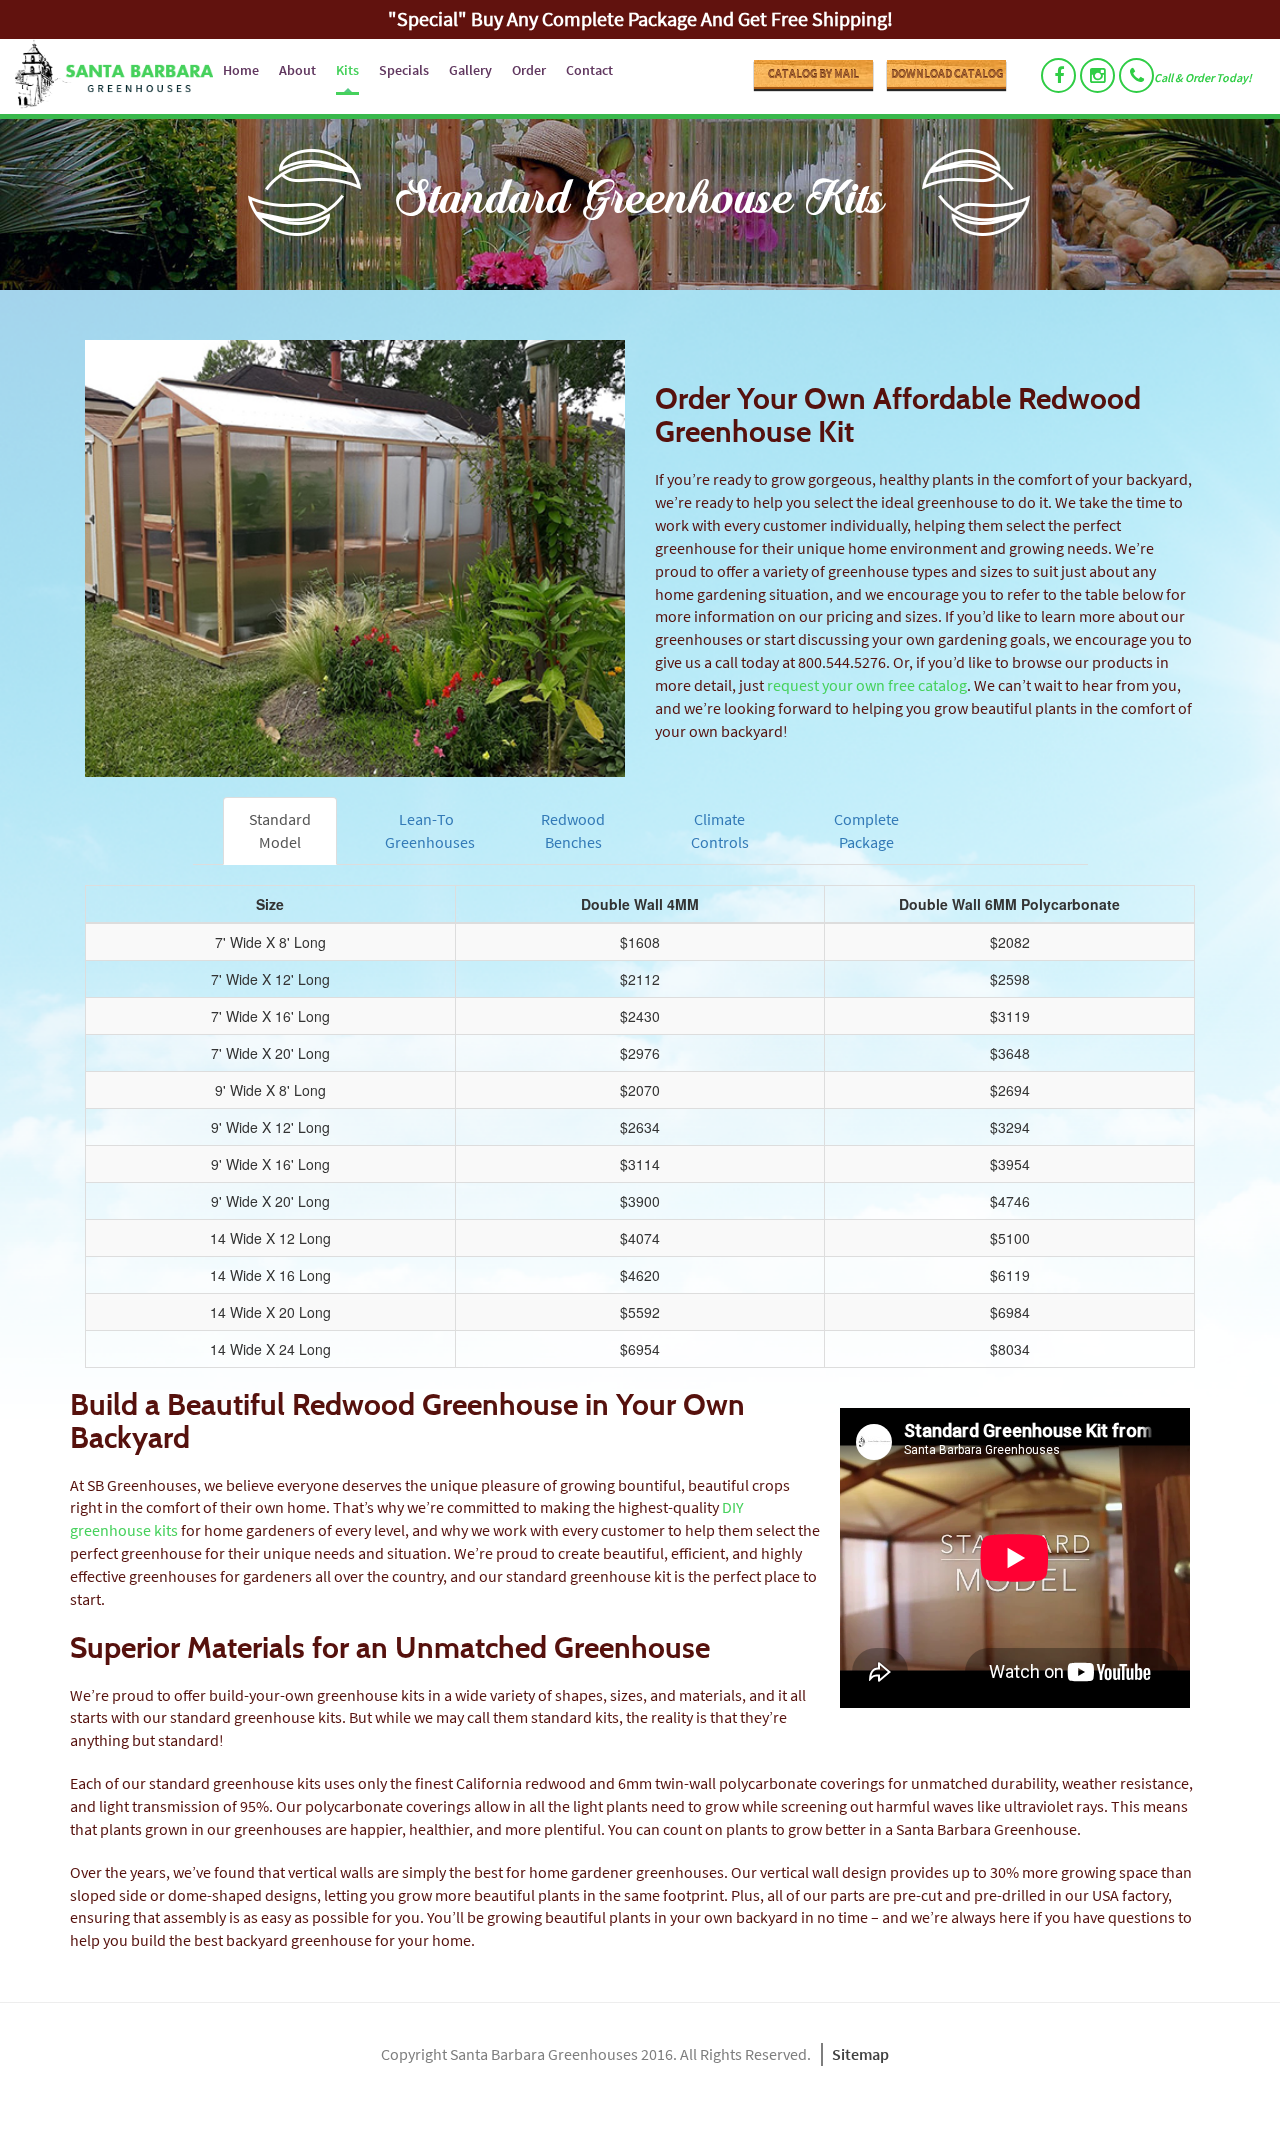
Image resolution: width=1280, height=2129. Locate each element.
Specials (404, 70)
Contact (589, 70)
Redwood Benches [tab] (573, 830)
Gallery (470, 70)
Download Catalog (947, 73)
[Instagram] (1097, 75)
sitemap (860, 2054)
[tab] (1013, 808)
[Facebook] (1058, 75)
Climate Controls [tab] (720, 830)
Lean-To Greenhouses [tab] (430, 830)
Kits (347, 70)
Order (529, 70)
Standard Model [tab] (280, 830)
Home (241, 70)
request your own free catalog (867, 685)
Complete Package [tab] (866, 830)
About (297, 70)
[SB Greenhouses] (106, 76)
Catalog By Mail (813, 73)
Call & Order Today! (1203, 77)
